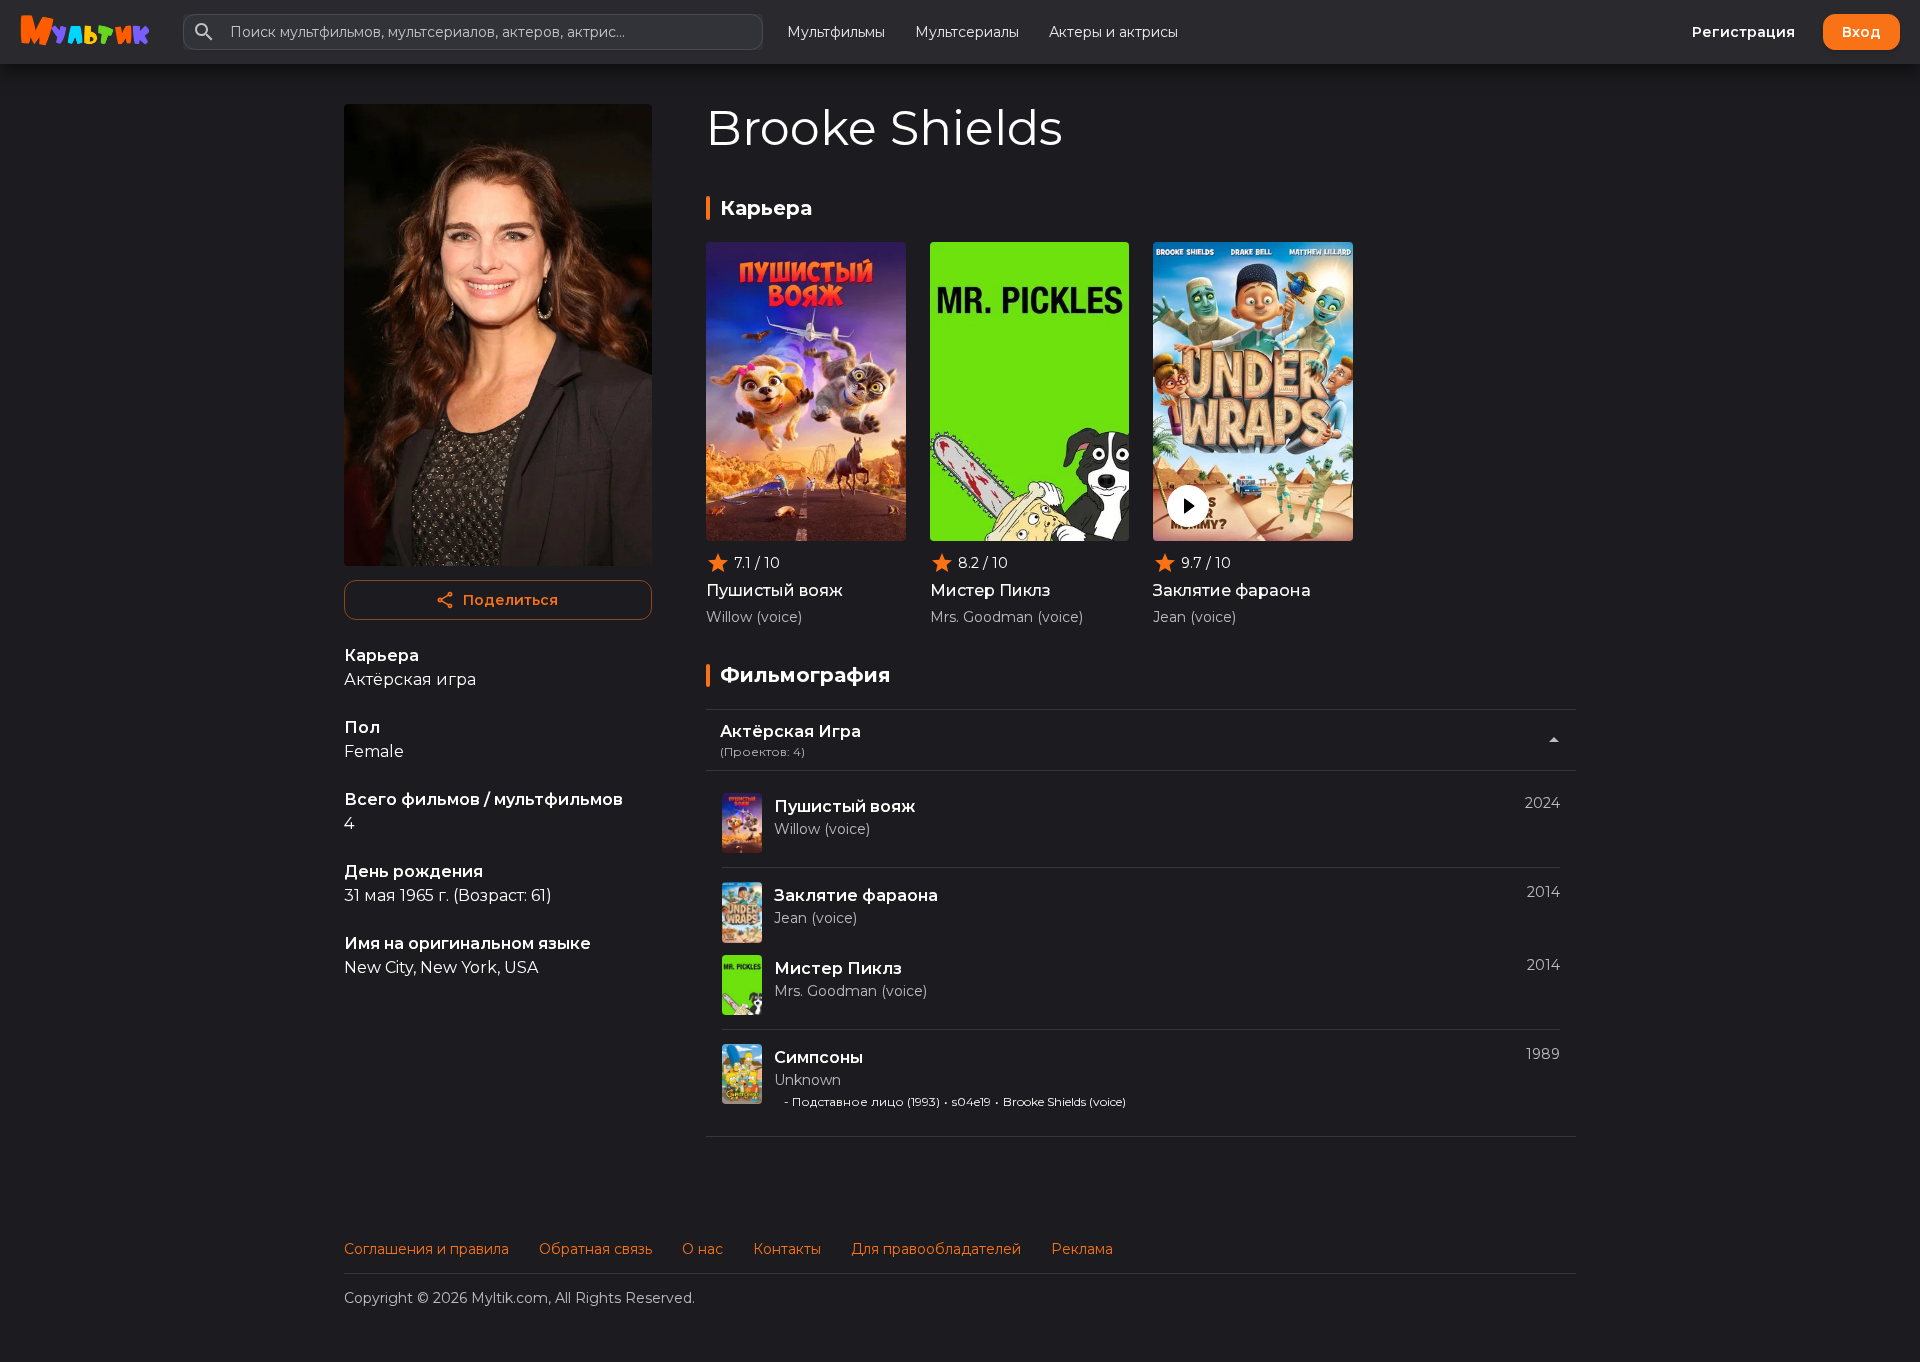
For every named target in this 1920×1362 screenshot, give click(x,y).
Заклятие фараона (1232, 590)
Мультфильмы (836, 32)
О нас (702, 1249)
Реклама (1082, 1249)
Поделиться (510, 600)
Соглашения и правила (426, 1249)
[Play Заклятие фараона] (1188, 506)
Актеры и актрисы (1113, 32)
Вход (1861, 32)
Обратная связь (595, 1249)
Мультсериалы (967, 32)
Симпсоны (818, 1057)
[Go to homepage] (84, 32)
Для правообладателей (936, 1249)
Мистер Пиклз (990, 590)
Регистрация (1743, 32)
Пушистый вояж (774, 590)
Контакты (787, 1249)
